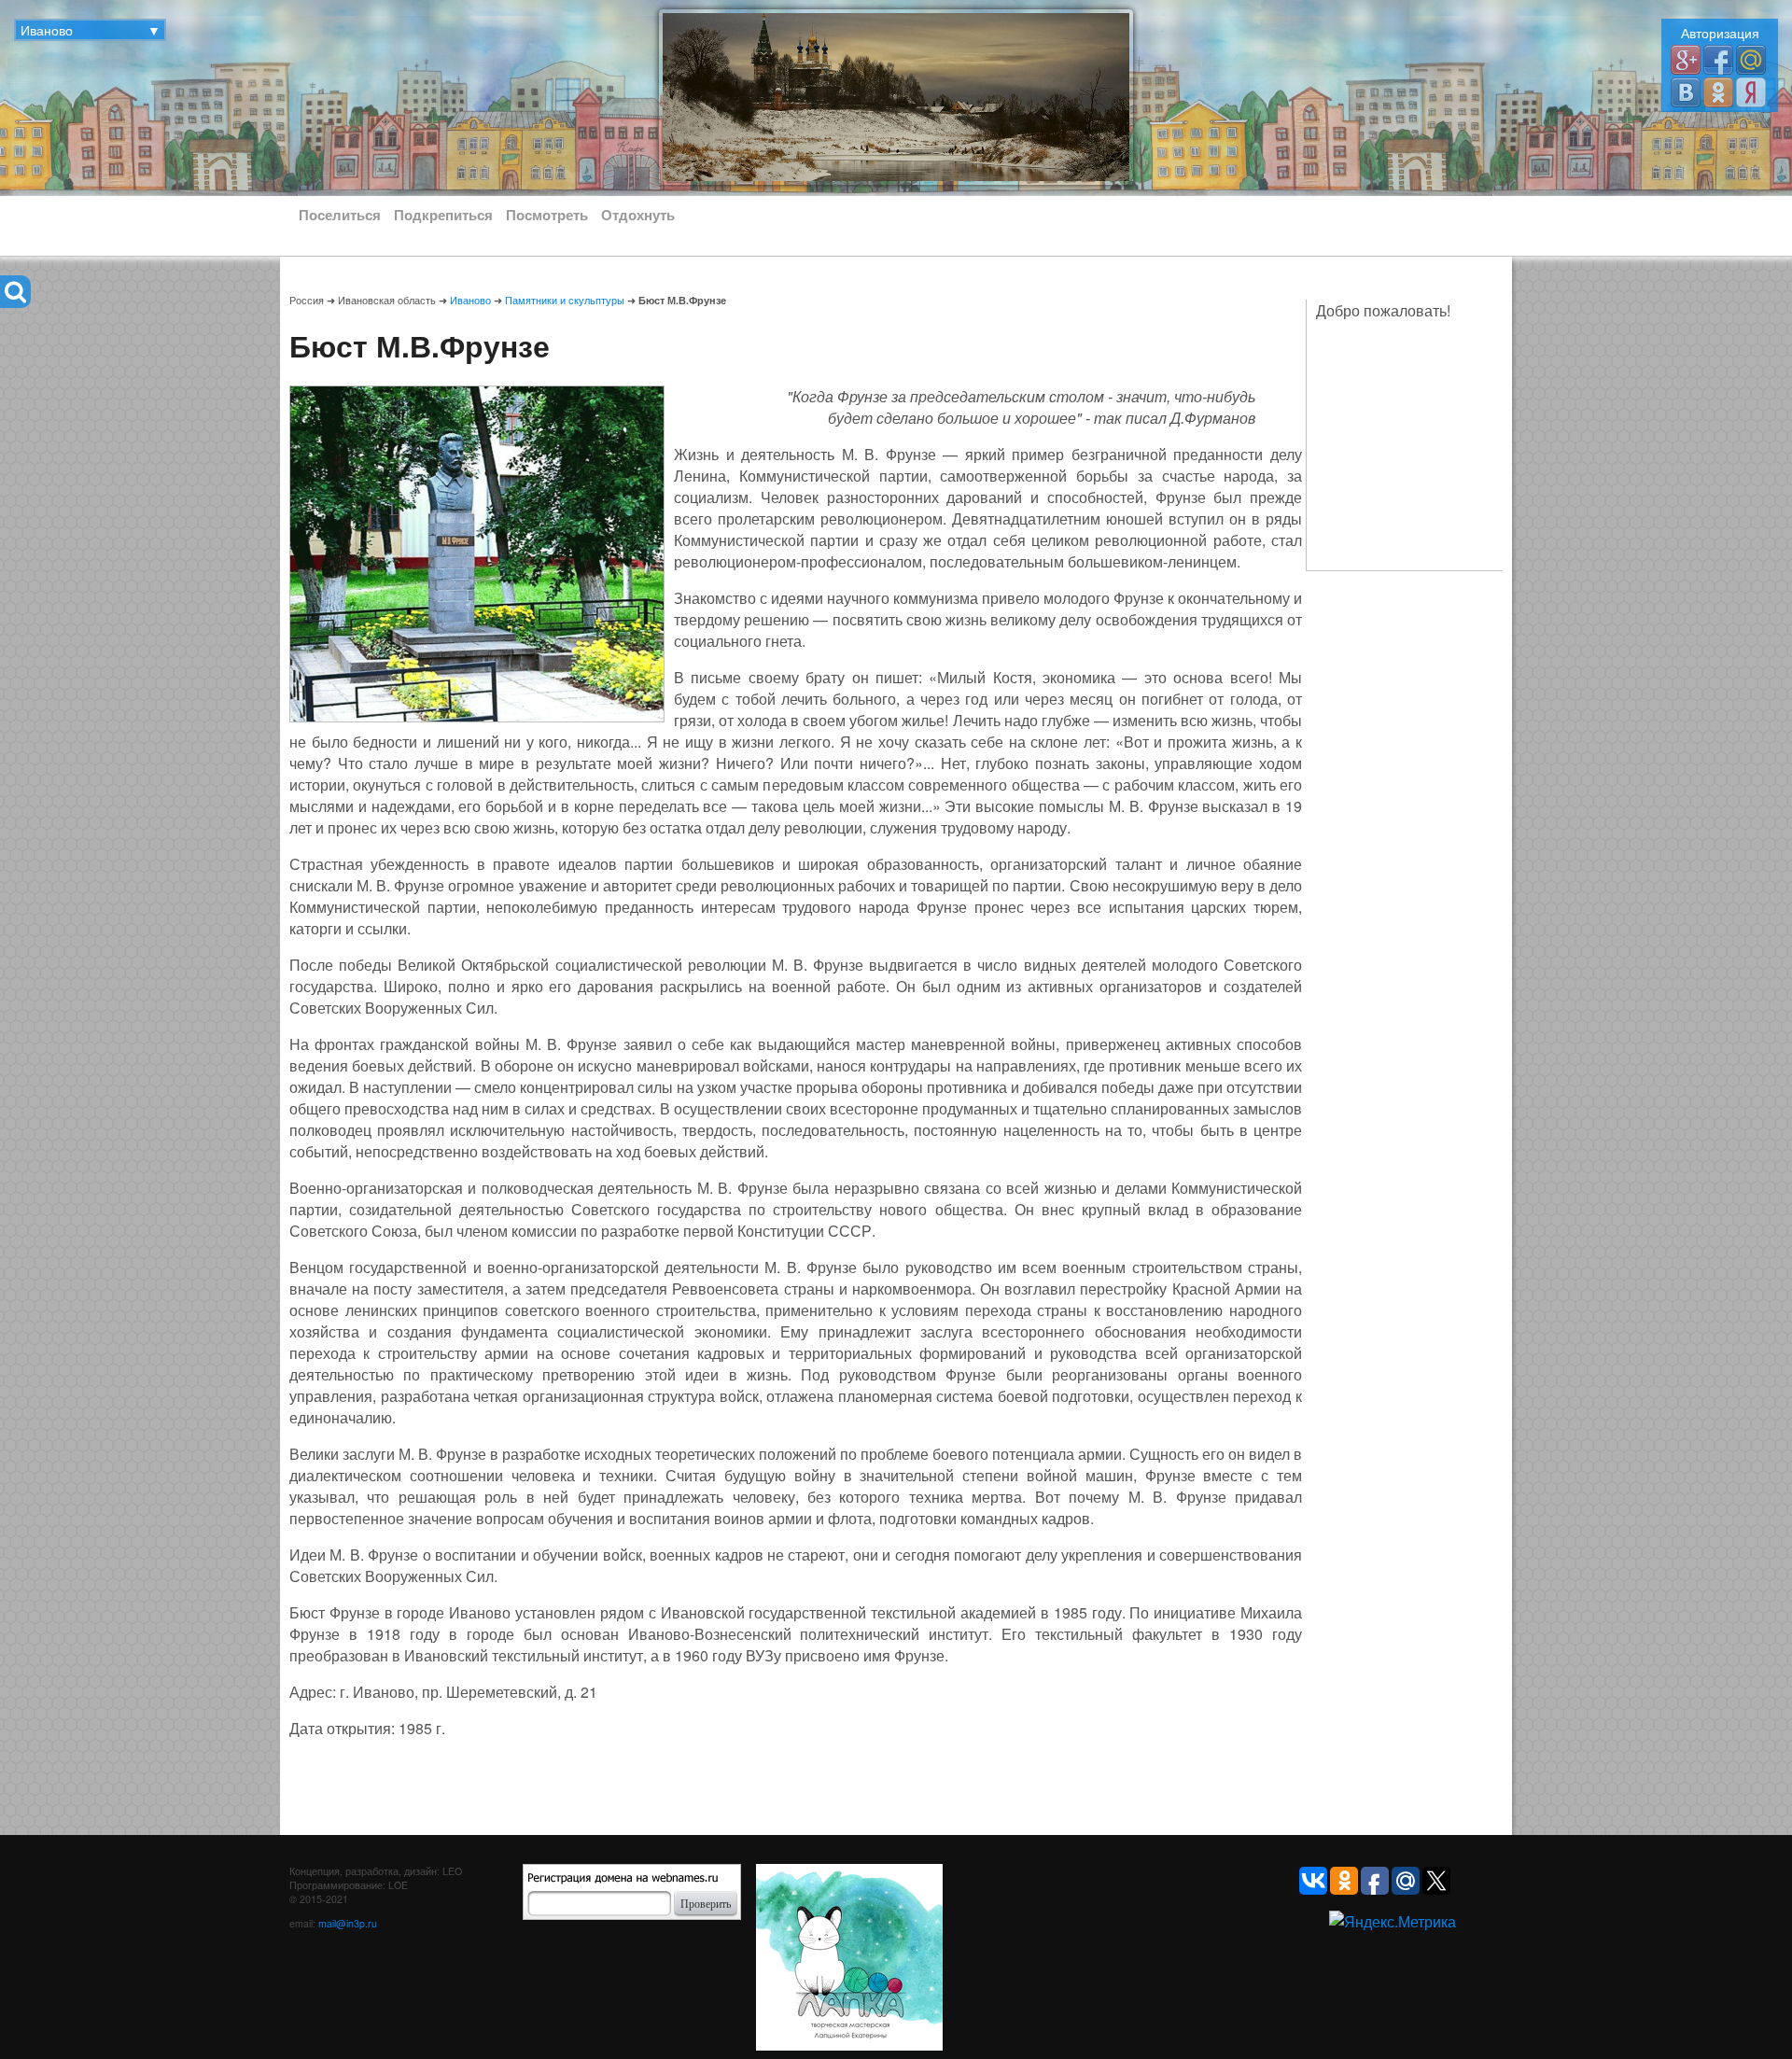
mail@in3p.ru (348, 1923)
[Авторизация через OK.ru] (1718, 91)
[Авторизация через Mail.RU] (1751, 58)
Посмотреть (547, 215)
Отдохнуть (638, 215)
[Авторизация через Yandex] (1751, 91)
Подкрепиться (443, 215)
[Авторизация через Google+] (1686, 58)
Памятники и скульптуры (565, 300)
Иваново (470, 300)
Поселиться (340, 215)
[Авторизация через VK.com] (1686, 91)
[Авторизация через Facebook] (1718, 58)
